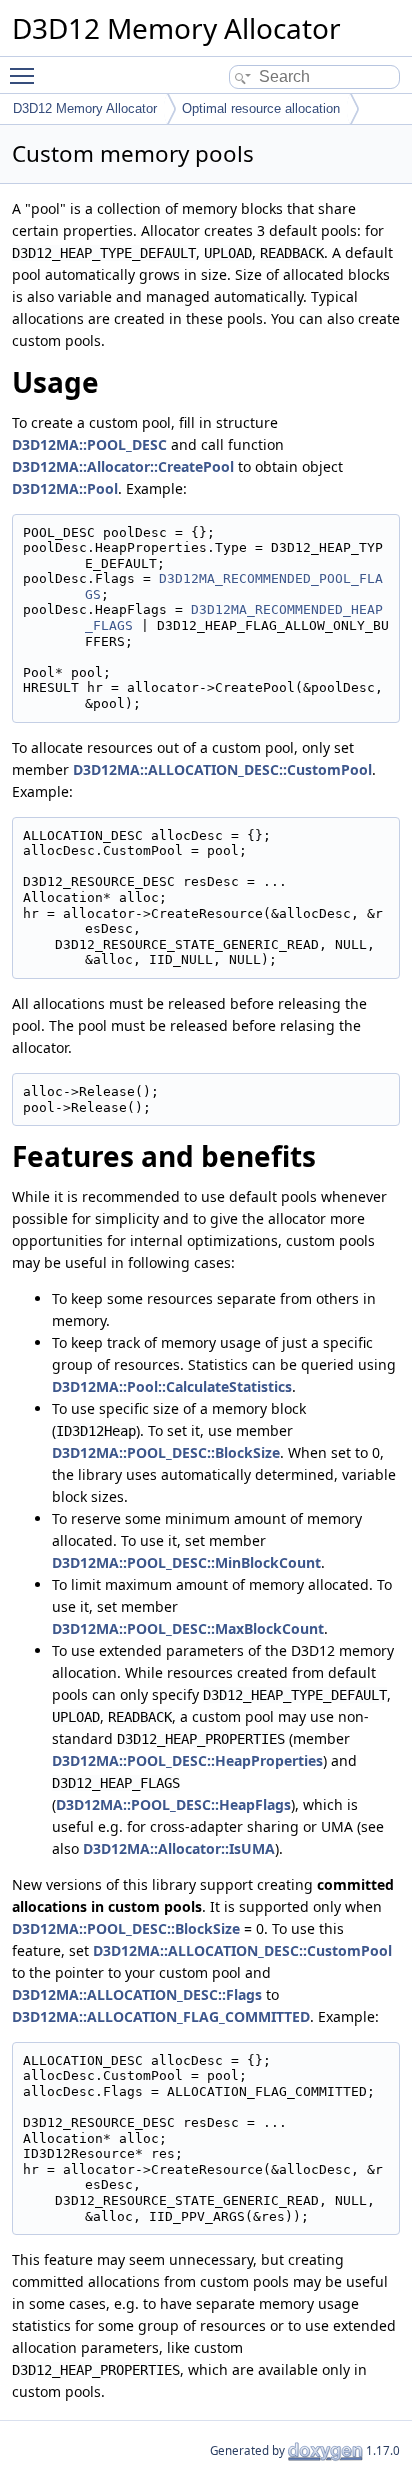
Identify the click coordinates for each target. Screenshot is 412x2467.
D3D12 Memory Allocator (85, 108)
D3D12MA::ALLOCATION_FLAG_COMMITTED (161, 2016)
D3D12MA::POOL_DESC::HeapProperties (187, 1760)
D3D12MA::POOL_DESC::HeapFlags (173, 1804)
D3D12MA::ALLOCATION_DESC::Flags (137, 1994)
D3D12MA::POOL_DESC (89, 444)
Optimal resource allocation (261, 108)
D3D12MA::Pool (65, 488)
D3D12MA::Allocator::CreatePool (123, 466)
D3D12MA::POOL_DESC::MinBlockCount (186, 1562)
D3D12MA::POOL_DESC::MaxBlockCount (188, 1628)
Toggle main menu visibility (26, 75)
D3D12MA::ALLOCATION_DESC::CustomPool (222, 769)
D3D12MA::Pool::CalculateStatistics (172, 1386)
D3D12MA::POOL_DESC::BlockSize (166, 1452)
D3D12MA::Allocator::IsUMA (179, 1848)
